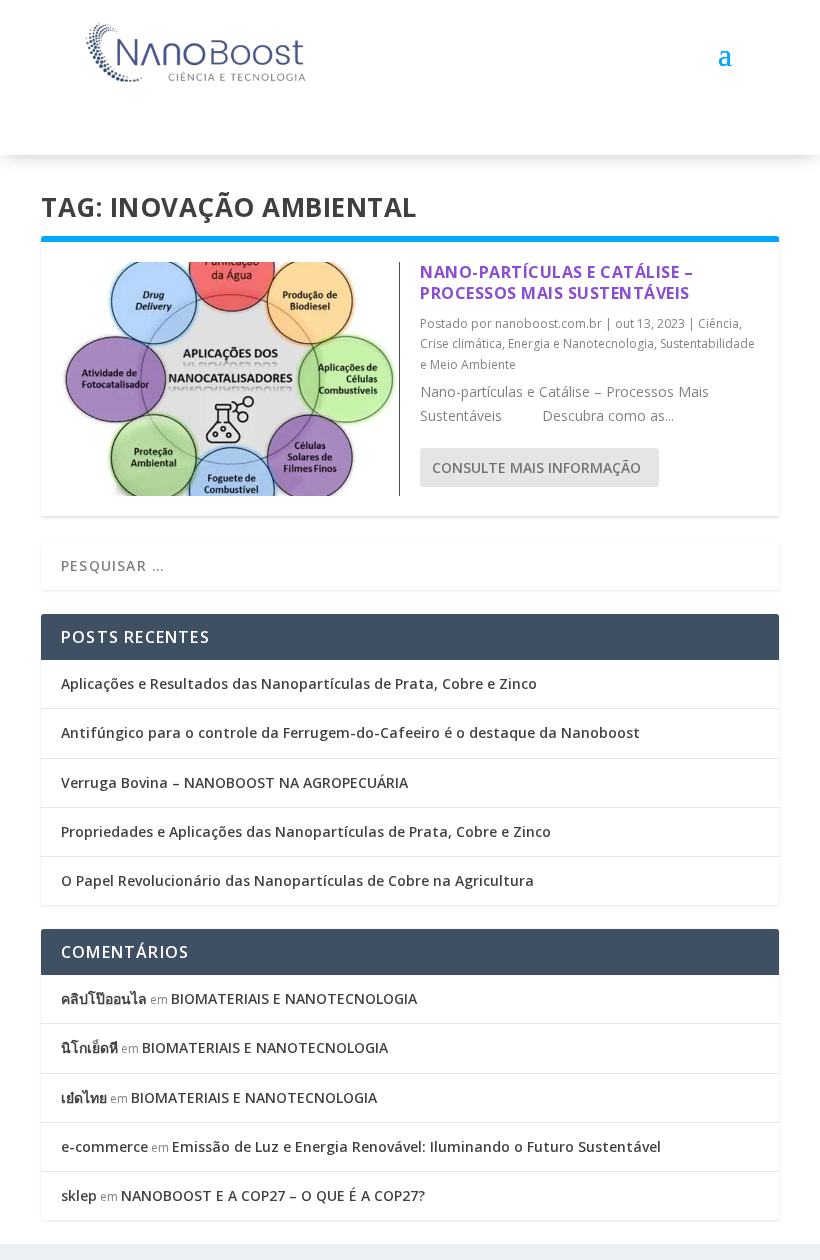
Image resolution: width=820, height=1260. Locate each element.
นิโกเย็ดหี (89, 1047)
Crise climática (461, 343)
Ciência (718, 323)
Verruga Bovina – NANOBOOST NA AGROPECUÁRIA (234, 782)
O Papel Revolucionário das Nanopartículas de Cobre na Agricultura (297, 880)
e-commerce (104, 1146)
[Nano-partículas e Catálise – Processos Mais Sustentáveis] (230, 379)
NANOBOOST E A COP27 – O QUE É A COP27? (273, 1195)
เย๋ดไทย (84, 1097)
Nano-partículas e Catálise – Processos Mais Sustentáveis (556, 282)
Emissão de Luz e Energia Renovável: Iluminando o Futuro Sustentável (416, 1146)
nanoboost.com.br (548, 323)
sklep (79, 1195)
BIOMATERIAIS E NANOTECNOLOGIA (294, 998)
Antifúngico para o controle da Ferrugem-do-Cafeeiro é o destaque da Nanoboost (350, 732)
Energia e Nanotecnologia (581, 343)
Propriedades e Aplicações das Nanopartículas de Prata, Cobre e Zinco (306, 831)
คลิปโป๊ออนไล (104, 998)
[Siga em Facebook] (118, 119)
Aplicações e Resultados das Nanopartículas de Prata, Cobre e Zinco (299, 683)
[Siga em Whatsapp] (238, 119)
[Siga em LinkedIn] (158, 119)
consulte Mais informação (536, 467)
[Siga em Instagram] (198, 119)
